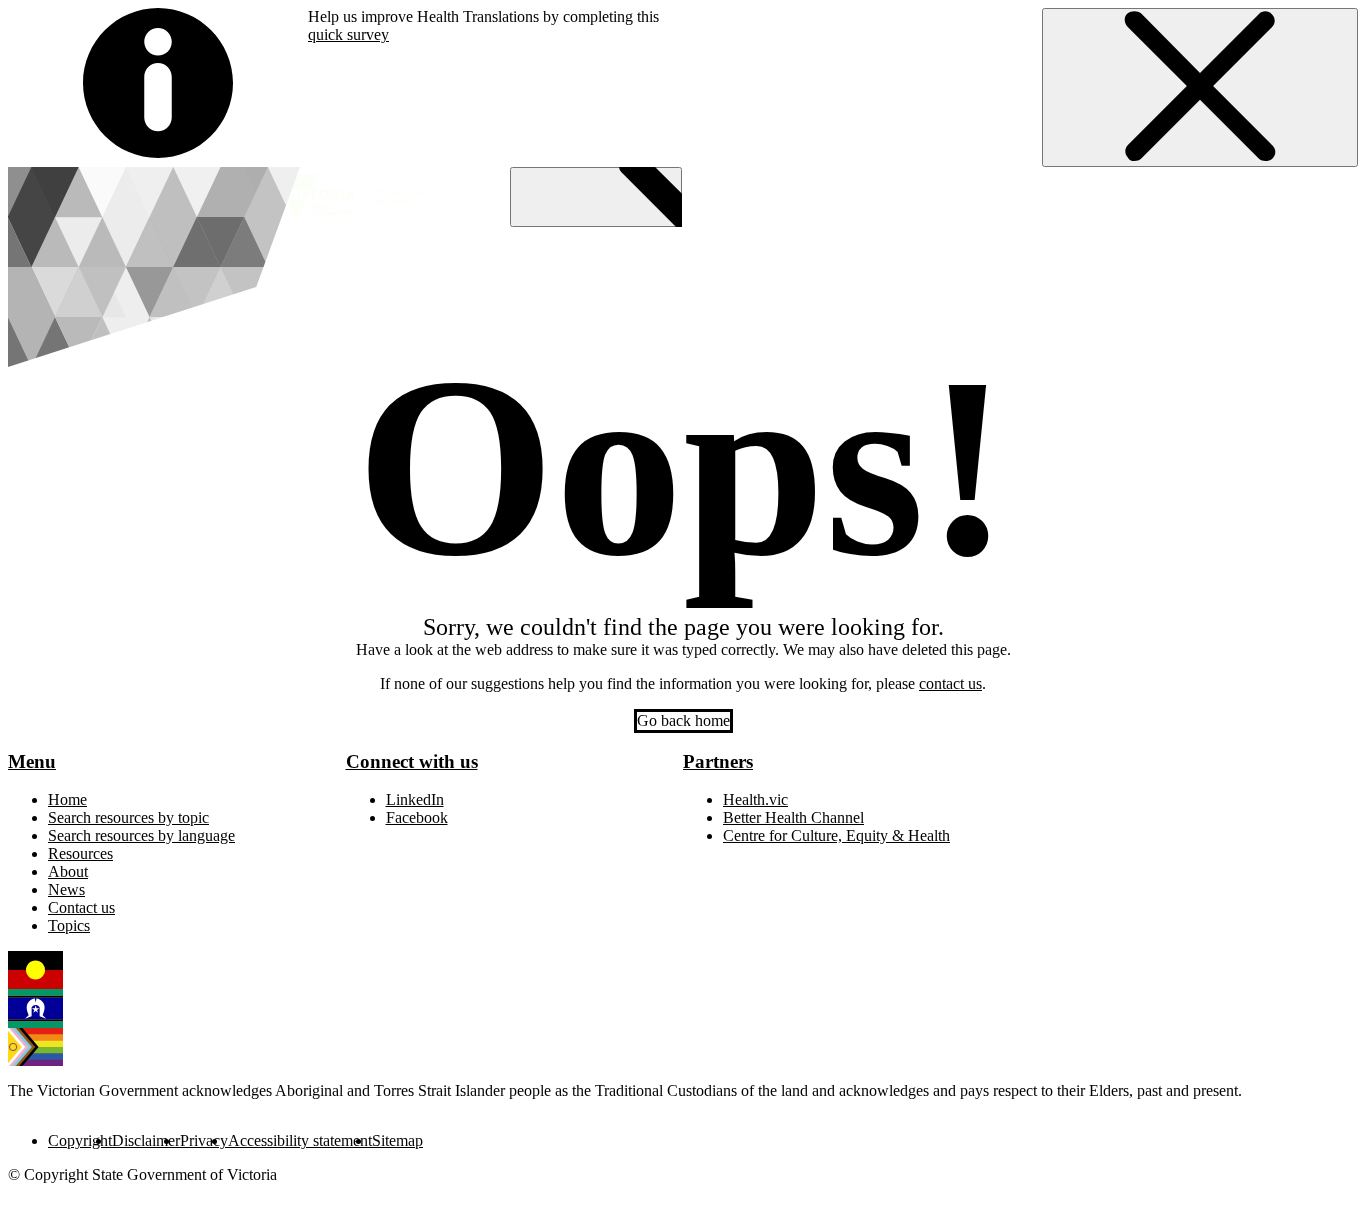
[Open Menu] (596, 197)
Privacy (204, 1140)
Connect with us (412, 761)
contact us (950, 683)
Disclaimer (146, 1140)
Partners (718, 761)
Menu (32, 761)
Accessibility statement (300, 1140)
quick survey (348, 34)
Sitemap (397, 1140)
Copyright (80, 1140)
